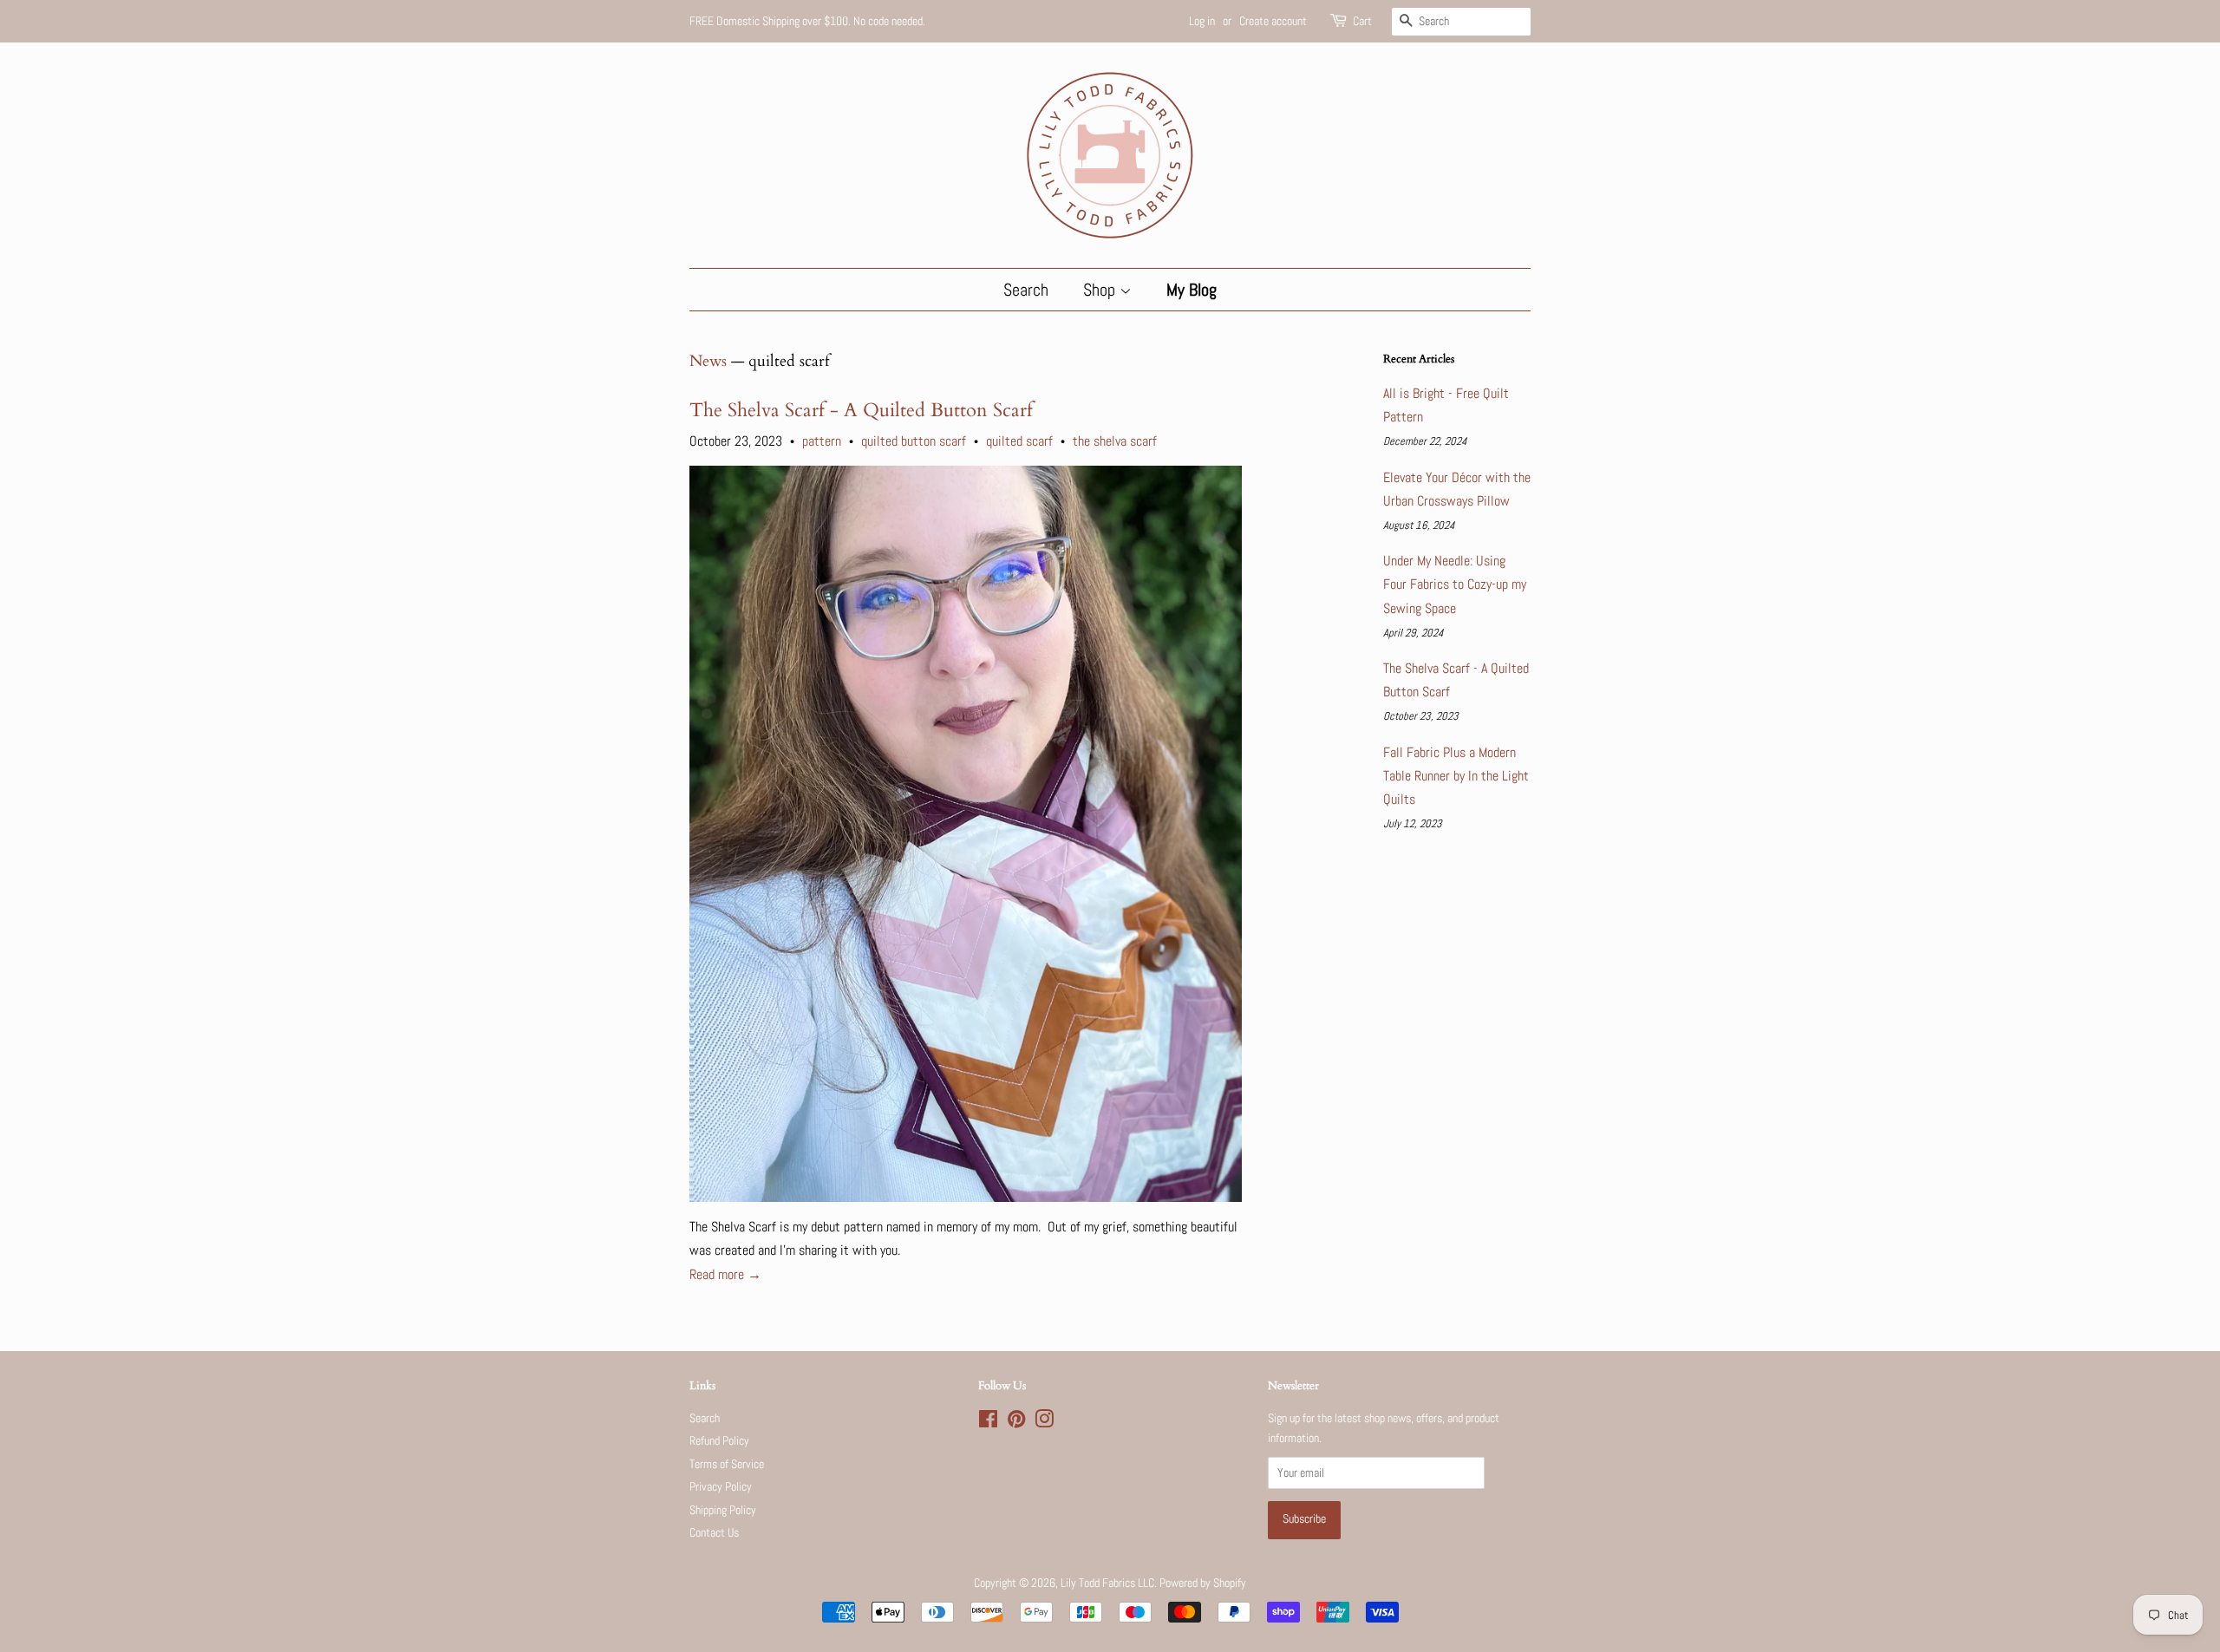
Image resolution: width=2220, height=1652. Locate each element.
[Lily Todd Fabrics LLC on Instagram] (1044, 1423)
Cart (1362, 21)
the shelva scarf (1115, 441)
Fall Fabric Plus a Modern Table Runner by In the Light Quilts (1456, 776)
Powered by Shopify (1203, 1583)
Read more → (725, 1274)
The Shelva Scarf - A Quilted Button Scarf (861, 410)
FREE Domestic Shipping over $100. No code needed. (807, 21)
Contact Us (714, 1533)
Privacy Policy (721, 1487)
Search (1026, 290)
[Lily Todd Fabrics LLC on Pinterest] (1016, 1423)
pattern (822, 441)
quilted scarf (1019, 441)
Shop (1101, 290)
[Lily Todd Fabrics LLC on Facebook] (988, 1423)
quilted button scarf (914, 441)
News (708, 361)
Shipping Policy (723, 1510)
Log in (1202, 21)
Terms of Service (727, 1464)
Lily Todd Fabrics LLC (1107, 1583)
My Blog (1192, 290)
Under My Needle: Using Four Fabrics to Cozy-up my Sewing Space (1455, 584)
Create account (1273, 21)
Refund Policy (719, 1441)
